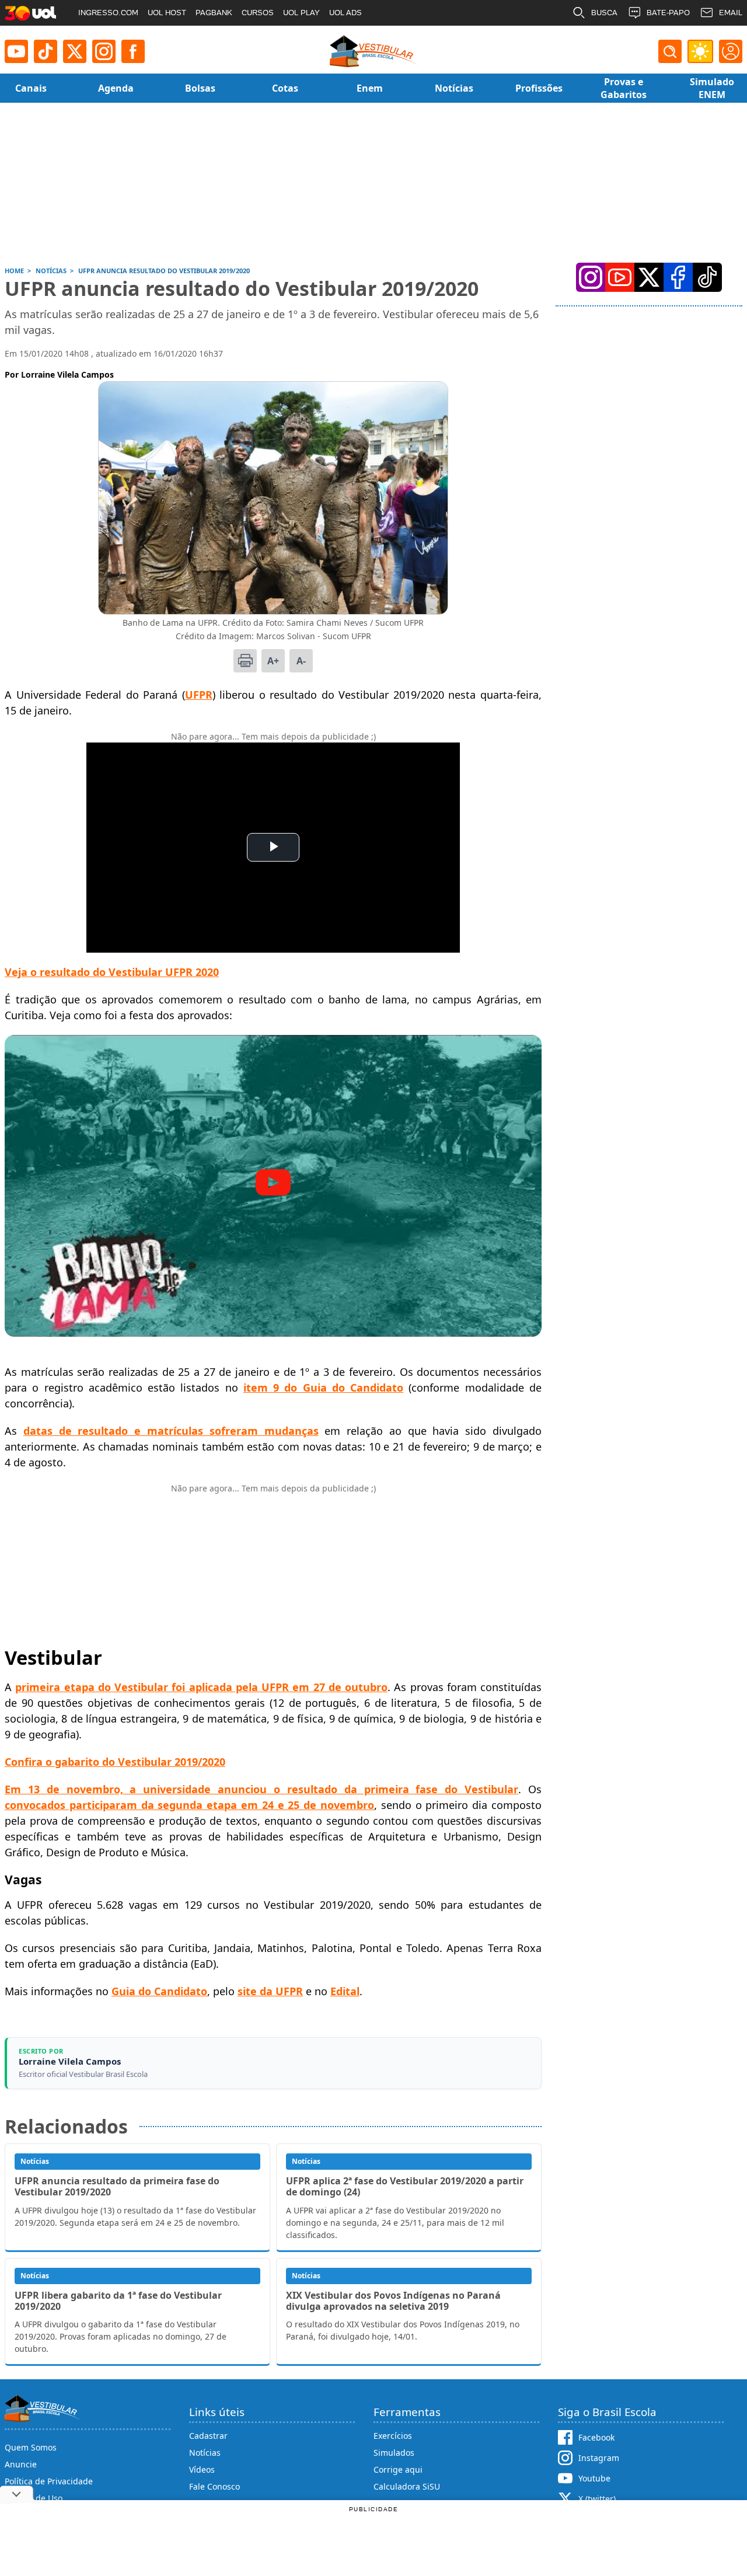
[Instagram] (104, 51)
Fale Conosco (214, 2486)
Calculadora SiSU (407, 2486)
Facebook (596, 2437)
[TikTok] (46, 51)
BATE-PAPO (668, 13)
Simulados (394, 2453)
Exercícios (393, 2436)
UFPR (199, 695)
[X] (75, 51)
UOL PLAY (301, 13)
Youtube (594, 2478)
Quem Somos (31, 2447)
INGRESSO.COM (108, 13)
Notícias (205, 2453)
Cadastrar (208, 2436)
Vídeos (202, 2469)
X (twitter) (597, 2499)
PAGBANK (214, 13)
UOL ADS (345, 13)
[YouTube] (620, 277)
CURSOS (258, 13)
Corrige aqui (398, 2469)
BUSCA (604, 13)
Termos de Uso (34, 2498)
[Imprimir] (245, 661)
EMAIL (731, 13)
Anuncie (21, 2464)
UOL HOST (167, 13)
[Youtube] (16, 51)
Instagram (599, 2458)
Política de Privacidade (49, 2481)
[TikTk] (707, 277)
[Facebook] (678, 277)
